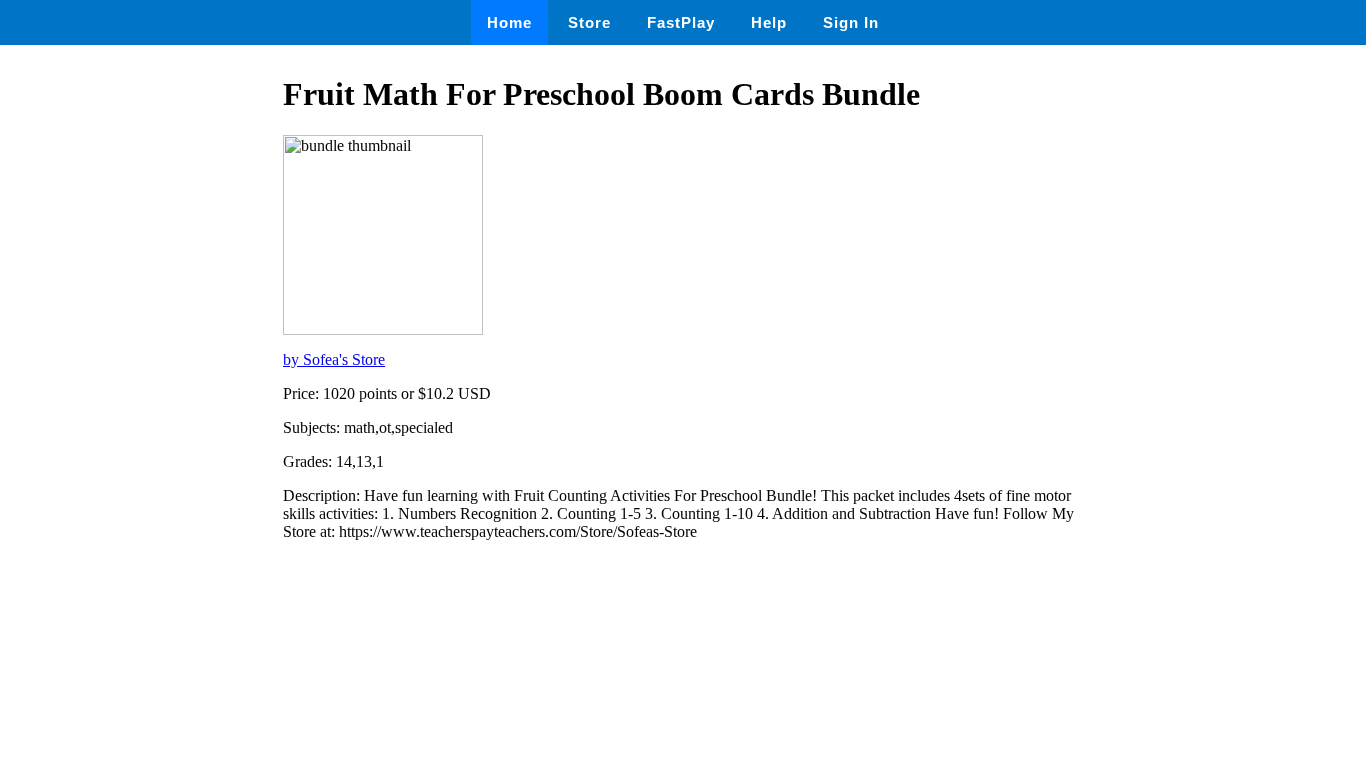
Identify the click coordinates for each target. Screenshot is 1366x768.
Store (589, 22)
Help (769, 22)
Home (509, 22)
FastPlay (681, 22)
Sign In (851, 22)
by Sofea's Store (334, 359)
